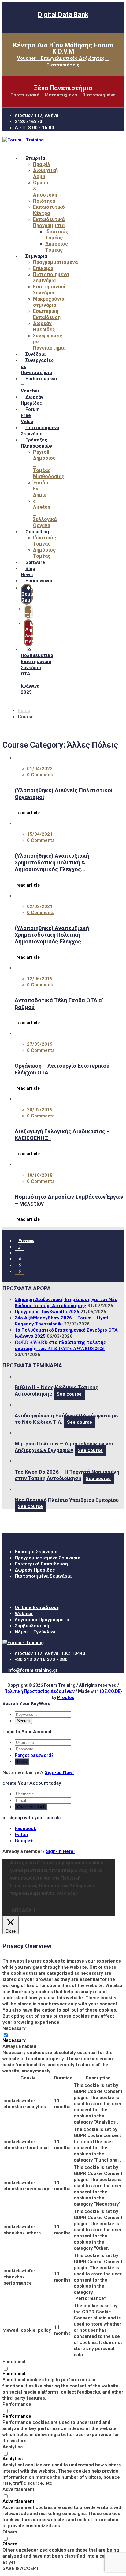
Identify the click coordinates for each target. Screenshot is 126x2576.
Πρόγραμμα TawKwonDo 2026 (47, 1312)
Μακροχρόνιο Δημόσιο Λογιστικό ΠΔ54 (42, 633)
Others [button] (10, 2532)
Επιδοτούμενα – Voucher (39, 385)
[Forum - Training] (23, 140)
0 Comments (41, 775)
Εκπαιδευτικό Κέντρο (49, 210)
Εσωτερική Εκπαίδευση (47, 314)
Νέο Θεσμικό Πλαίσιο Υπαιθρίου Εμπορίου (67, 1500)
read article (28, 813)
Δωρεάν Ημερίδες (44, 326)
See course (69, 1394)
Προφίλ (42, 164)
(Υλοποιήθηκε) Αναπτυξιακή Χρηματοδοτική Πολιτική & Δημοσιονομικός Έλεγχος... (52, 862)
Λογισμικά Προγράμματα (42, 1620)
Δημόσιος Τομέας (57, 247)
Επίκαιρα (43, 268)
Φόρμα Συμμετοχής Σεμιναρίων (36, 594)
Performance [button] (17, 2404)
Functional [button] (14, 2362)
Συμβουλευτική (32, 1626)
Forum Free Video (30, 415)
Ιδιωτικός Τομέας (57, 235)
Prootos (66, 1697)
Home (24, 711)
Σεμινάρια (36, 256)
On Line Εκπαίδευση (37, 1607)
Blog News (28, 572)
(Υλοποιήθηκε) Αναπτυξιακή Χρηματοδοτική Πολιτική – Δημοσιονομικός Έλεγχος (52, 935)
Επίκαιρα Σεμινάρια (36, 1552)
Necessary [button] (14, 2028)
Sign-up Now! (59, 1772)
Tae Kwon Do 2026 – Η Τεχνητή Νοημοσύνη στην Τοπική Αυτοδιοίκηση (67, 1475)
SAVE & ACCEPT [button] (21, 2568)
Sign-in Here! (60, 1851)
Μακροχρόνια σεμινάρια (49, 302)
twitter (22, 1835)
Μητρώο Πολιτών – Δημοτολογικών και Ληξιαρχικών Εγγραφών (64, 1447)
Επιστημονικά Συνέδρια (49, 290)
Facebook (25, 1828)
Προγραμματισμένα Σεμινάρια (48, 1558)
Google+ (24, 1841)
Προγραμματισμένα (55, 262)
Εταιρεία (35, 158)
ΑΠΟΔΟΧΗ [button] (23, 1910)
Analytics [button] (13, 2447)
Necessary (14, 2040)
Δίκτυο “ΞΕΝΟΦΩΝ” (38, 612)
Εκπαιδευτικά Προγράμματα (49, 222)
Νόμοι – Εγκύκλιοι (35, 1632)
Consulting (37, 532)
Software (35, 562)
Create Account (31, 1807)
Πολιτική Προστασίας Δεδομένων (39, 1691)
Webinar (24, 1614)
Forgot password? (34, 1755)
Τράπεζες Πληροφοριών (36, 443)
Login (22, 1762)
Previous (26, 1241)
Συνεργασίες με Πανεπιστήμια (37, 366)
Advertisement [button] (18, 2489)
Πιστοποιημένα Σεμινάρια (51, 277)
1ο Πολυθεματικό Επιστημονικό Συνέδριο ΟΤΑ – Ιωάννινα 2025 (37, 671)
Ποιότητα (44, 201)
